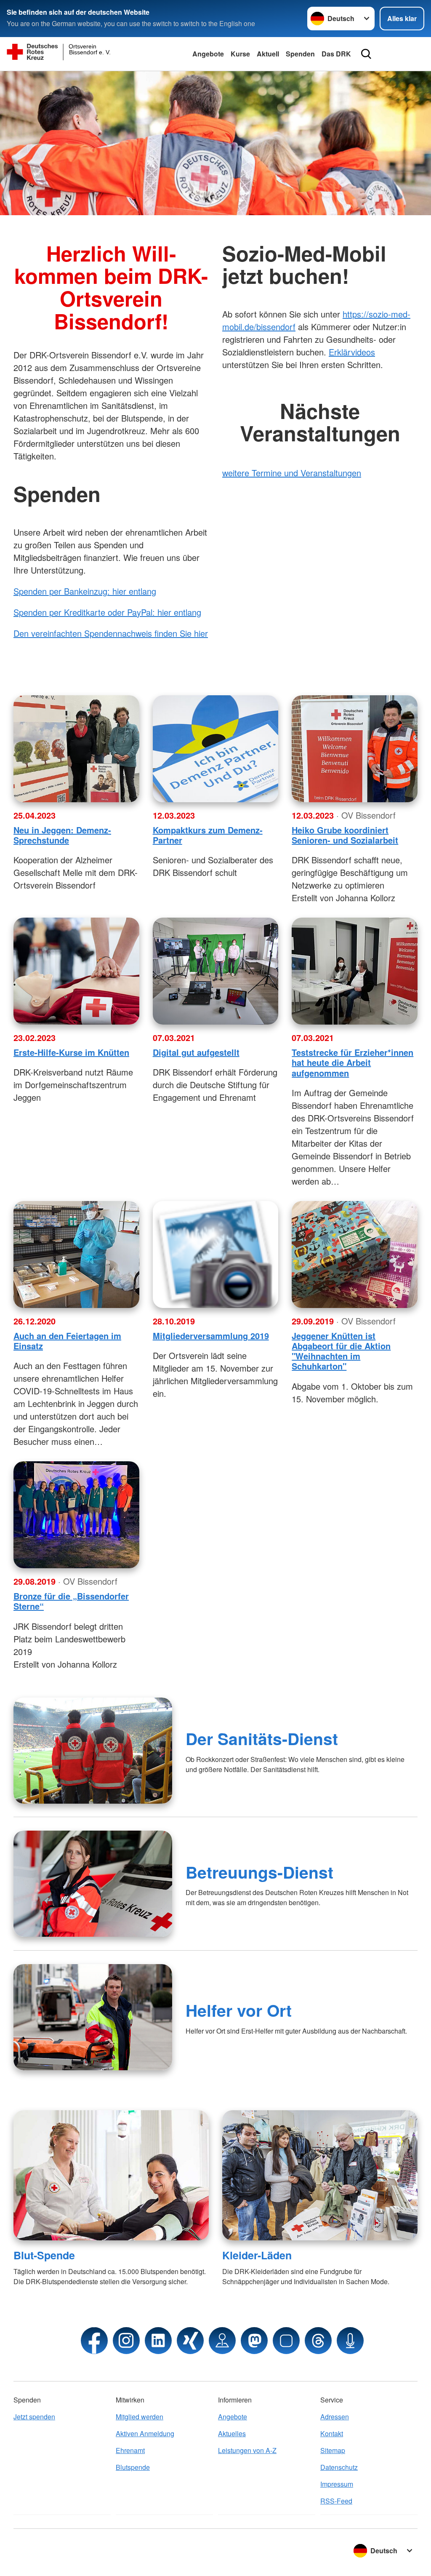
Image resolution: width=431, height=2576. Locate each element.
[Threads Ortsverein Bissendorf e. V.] (318, 2341)
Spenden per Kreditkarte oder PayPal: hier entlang (107, 612)
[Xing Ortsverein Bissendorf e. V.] (190, 2341)
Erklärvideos (352, 352)
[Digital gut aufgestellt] (216, 971)
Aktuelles (232, 2433)
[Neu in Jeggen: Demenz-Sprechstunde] (76, 749)
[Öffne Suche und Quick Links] (366, 54)
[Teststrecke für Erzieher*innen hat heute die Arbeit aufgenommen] (355, 971)
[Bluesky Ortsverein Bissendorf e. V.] (286, 2341)
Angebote (208, 54)
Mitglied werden (140, 2417)
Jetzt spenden (34, 2417)
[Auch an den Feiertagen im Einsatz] (76, 1255)
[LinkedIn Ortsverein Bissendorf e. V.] (158, 2341)
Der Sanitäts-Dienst (262, 1738)
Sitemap (333, 2450)
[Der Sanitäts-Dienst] (93, 1751)
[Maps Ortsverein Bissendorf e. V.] (222, 2341)
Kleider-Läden (257, 2255)
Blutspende (133, 2467)
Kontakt (332, 2433)
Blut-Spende (44, 2255)
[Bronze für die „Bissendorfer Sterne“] (76, 1515)
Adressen (335, 2417)
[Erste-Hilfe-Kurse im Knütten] (76, 971)
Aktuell (268, 54)
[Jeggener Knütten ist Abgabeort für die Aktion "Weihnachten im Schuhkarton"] (355, 1255)
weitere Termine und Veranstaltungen (292, 473)
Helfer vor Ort (239, 2010)
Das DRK (336, 54)
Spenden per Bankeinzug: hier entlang (85, 591)
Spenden (300, 54)
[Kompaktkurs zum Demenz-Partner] (216, 749)
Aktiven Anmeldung (145, 2433)
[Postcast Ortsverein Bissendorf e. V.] (350, 2341)
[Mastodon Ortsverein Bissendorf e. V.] (254, 2341)
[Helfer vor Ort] (93, 2017)
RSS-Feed (336, 2501)
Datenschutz (339, 2467)
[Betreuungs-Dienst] (93, 1884)
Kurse (240, 54)
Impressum (337, 2484)
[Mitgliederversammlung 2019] (216, 1255)
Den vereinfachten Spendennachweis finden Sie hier (111, 633)
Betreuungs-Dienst (259, 1872)
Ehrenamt (130, 2450)
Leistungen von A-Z (247, 2450)
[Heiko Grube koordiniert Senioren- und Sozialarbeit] (355, 749)
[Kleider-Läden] (320, 2175)
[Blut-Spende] (111, 2175)
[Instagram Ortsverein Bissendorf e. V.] (126, 2341)
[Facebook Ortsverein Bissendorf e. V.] (94, 2341)
